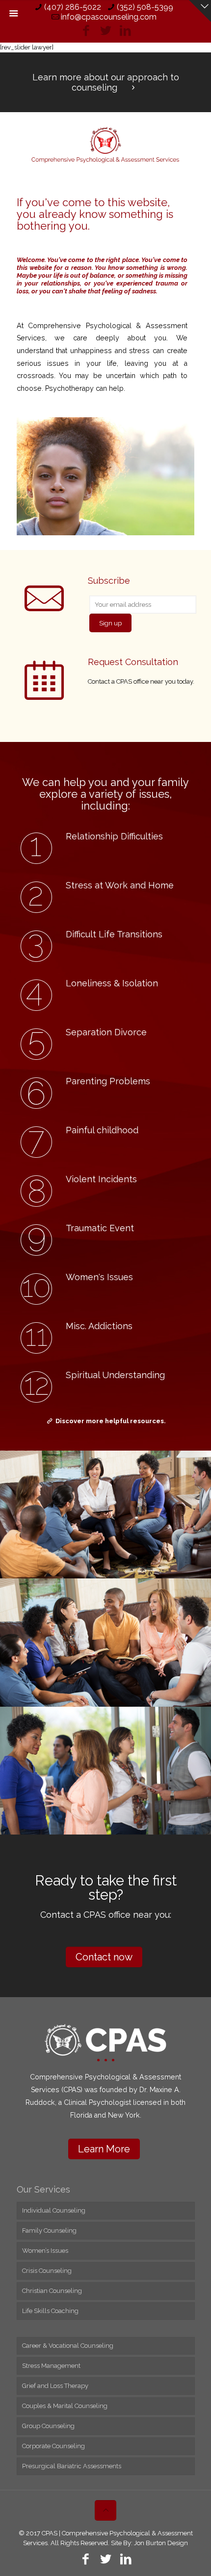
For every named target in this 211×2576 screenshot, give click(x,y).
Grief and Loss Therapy (55, 2386)
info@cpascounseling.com (109, 17)
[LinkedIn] (125, 30)
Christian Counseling (52, 2291)
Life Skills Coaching (50, 2311)
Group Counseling (48, 2426)
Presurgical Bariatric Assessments (72, 2466)
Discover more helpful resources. (111, 1421)
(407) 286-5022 (73, 7)
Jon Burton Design (161, 2543)
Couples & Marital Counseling (65, 2406)
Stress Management (51, 2366)
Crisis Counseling (47, 2271)
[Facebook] (86, 30)
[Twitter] (106, 30)
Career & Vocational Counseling (68, 2346)
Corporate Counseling (53, 2446)
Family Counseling (49, 2230)
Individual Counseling (54, 2210)
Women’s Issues (45, 2251)
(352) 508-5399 (145, 7)
